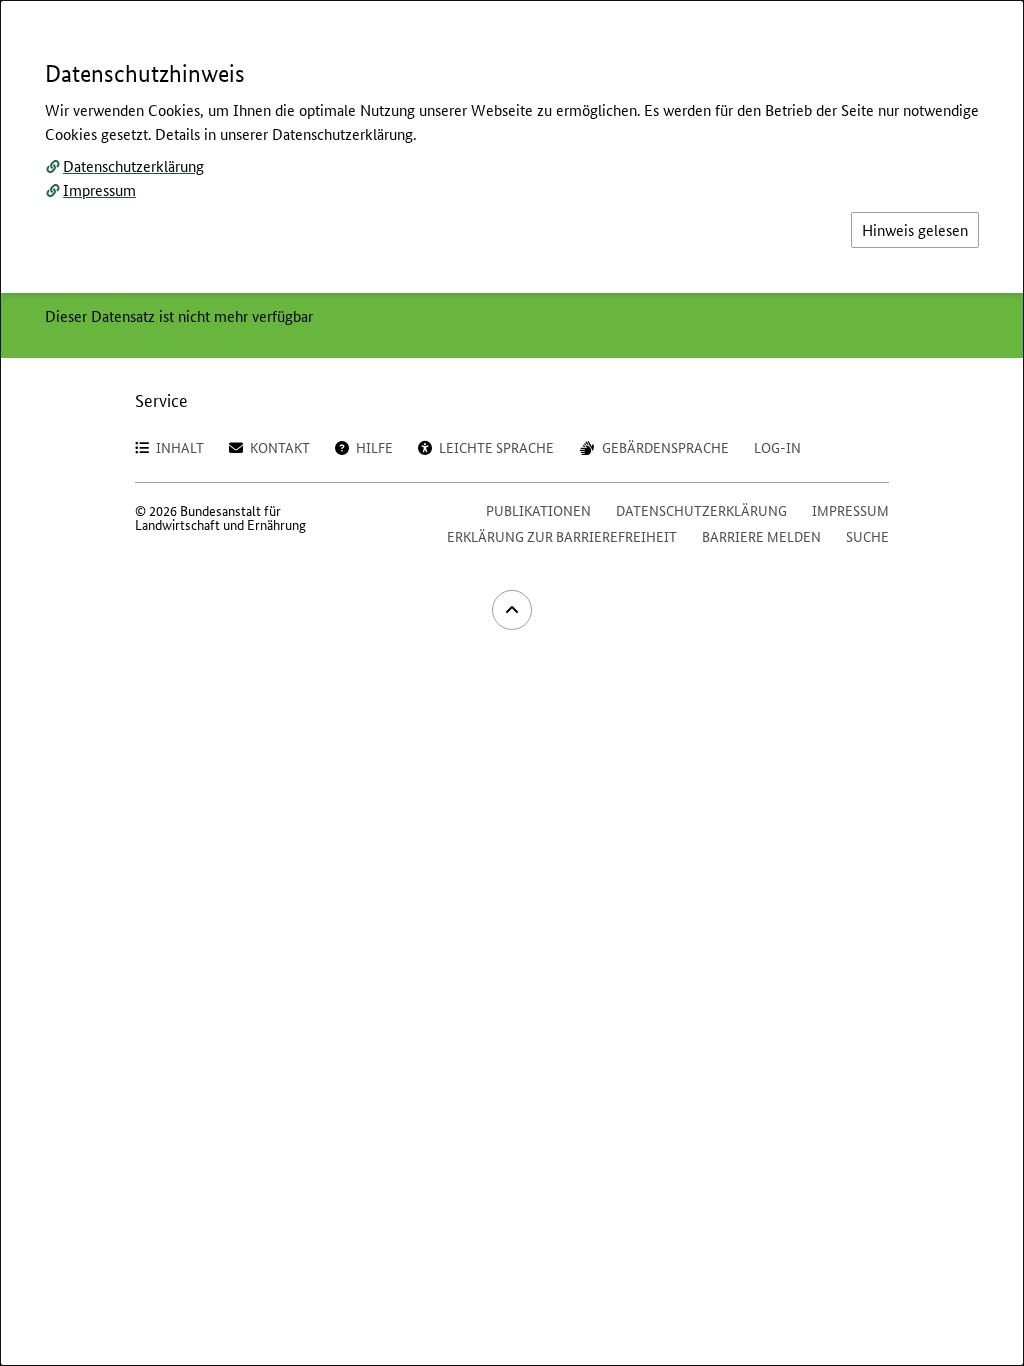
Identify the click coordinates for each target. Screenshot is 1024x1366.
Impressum (99, 189)
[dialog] (512, 683)
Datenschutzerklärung (133, 165)
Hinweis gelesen (915, 229)
